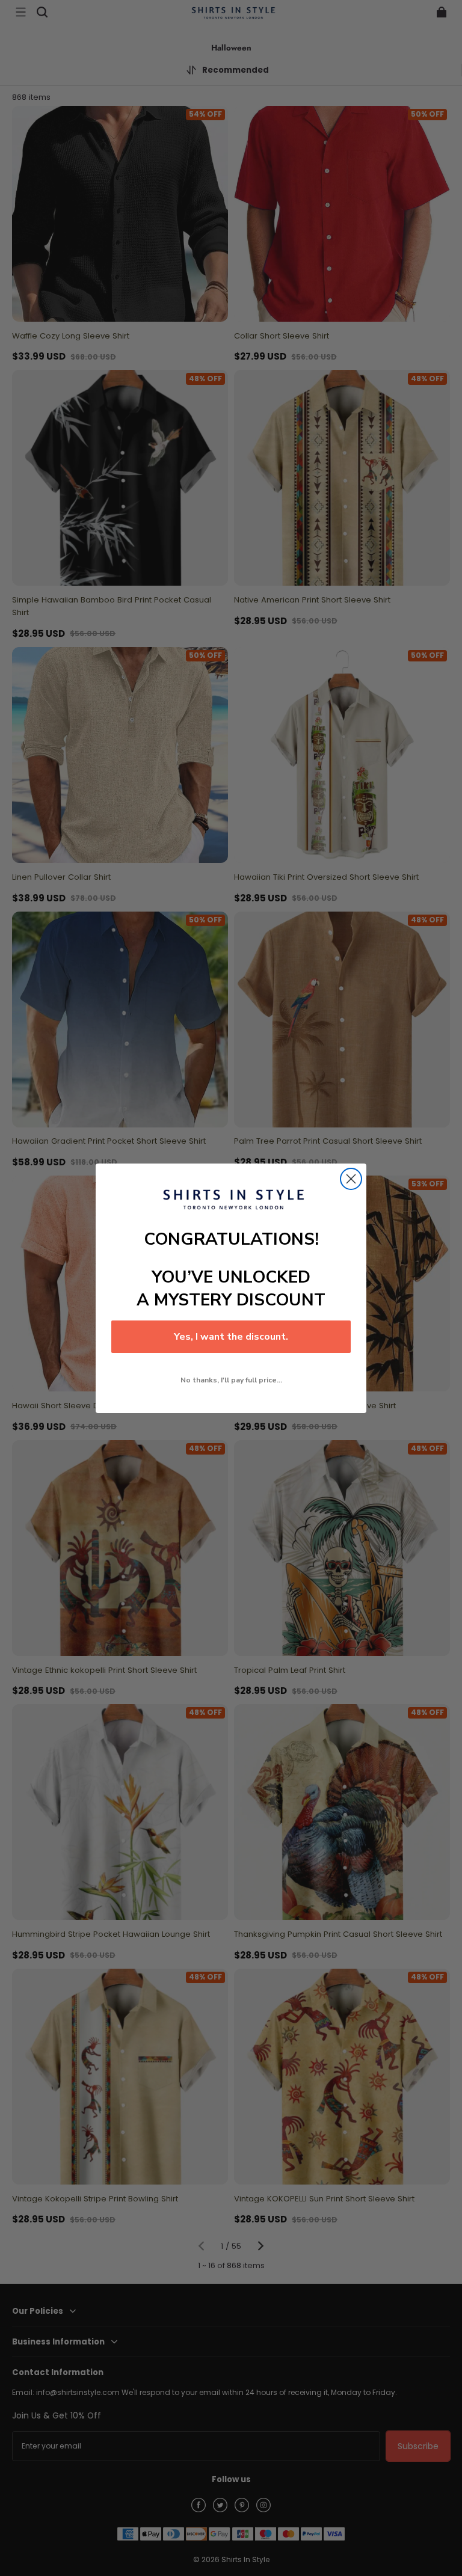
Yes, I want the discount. (231, 1337)
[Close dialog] (351, 1179)
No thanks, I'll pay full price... (231, 1380)
